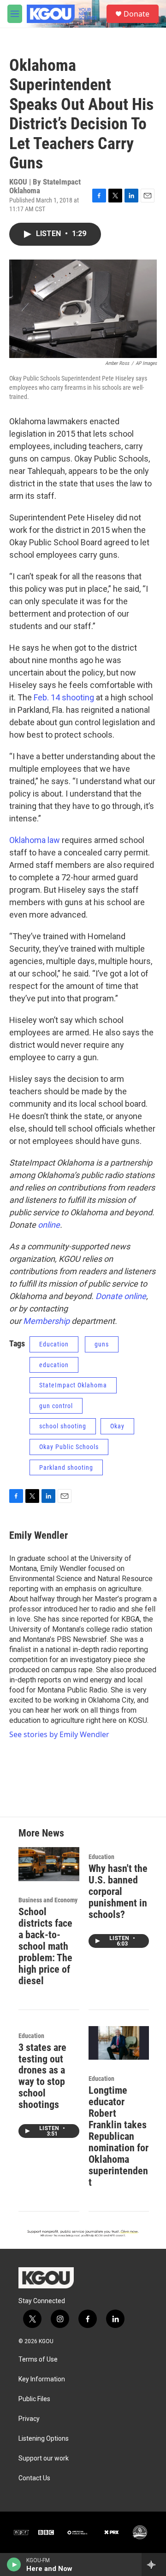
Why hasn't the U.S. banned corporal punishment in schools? (118, 1892)
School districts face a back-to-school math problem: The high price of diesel (45, 1946)
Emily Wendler (39, 1535)
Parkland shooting (66, 1467)
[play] (14, 2564)
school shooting (63, 1426)
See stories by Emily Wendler (59, 1734)
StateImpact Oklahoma (73, 1385)
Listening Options (44, 2439)
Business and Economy (48, 1900)
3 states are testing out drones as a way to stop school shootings (42, 2076)
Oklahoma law (35, 840)
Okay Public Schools (69, 1447)
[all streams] (154, 2564)
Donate (136, 14)
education (54, 1365)
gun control (56, 1406)
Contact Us (34, 2478)
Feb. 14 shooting (64, 697)
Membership (46, 1321)
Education (54, 1344)
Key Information (42, 2379)
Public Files (34, 2399)
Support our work (44, 2458)
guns (102, 1344)
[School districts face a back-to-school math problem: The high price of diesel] (49, 1864)
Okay (117, 1426)
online (49, 1225)
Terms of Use (38, 2359)
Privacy (29, 2419)
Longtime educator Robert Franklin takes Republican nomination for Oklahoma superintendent (119, 2136)
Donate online (121, 1296)
